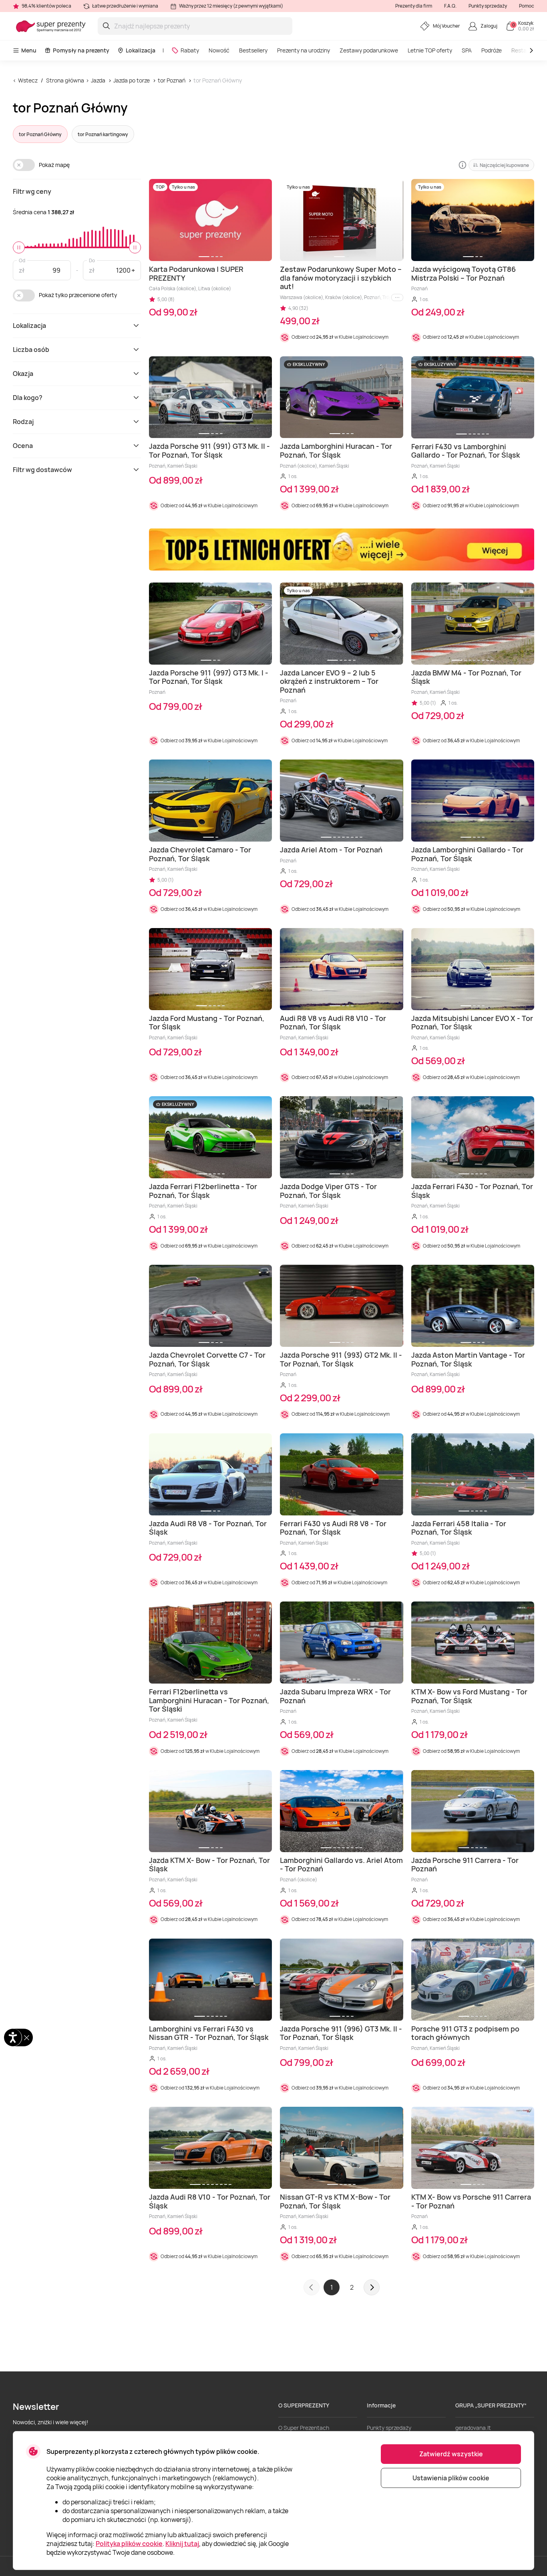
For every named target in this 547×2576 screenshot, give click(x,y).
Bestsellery (253, 50)
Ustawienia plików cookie (451, 2478)
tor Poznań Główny (218, 80)
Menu (29, 50)
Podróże (492, 50)
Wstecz (28, 80)
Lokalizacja (141, 50)
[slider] (19, 247)
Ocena (23, 446)
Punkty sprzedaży (488, 6)
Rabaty (190, 50)
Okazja (23, 374)
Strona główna (65, 80)
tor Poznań (172, 80)
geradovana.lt (473, 2428)
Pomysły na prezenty (81, 50)
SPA (467, 50)
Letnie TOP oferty (430, 50)
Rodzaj (23, 422)
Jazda (98, 80)
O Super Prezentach (304, 2428)
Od (22, 260)
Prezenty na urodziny (304, 50)
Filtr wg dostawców (42, 470)
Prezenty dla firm (414, 6)
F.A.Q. (450, 6)
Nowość (219, 50)
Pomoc (527, 6)
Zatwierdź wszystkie (451, 2454)
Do (92, 260)
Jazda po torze (132, 80)
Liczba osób (31, 350)
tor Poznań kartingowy (103, 134)
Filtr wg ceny (32, 191)
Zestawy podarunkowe (369, 50)
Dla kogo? (28, 398)
